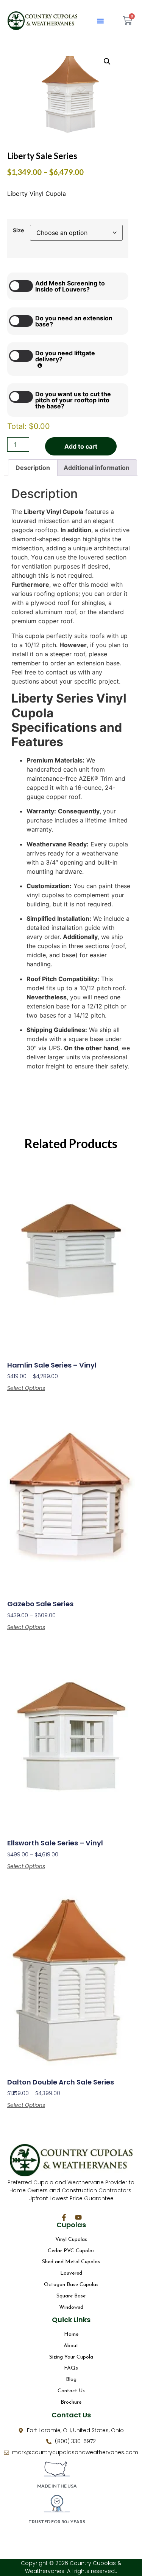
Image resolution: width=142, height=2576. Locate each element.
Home (71, 2334)
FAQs (71, 2368)
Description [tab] (33, 468)
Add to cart (81, 446)
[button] (100, 21)
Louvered (71, 2273)
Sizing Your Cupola (71, 2357)
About (71, 2346)
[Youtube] (78, 2217)
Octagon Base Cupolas (71, 2285)
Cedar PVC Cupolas (71, 2251)
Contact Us (71, 2391)
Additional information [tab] (97, 468)
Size (19, 230)
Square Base (71, 2296)
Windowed (71, 2307)
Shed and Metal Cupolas (71, 2262)
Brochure (71, 2402)
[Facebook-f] (64, 2217)
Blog (71, 2380)
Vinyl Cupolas (71, 2240)
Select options (26, 1388)
